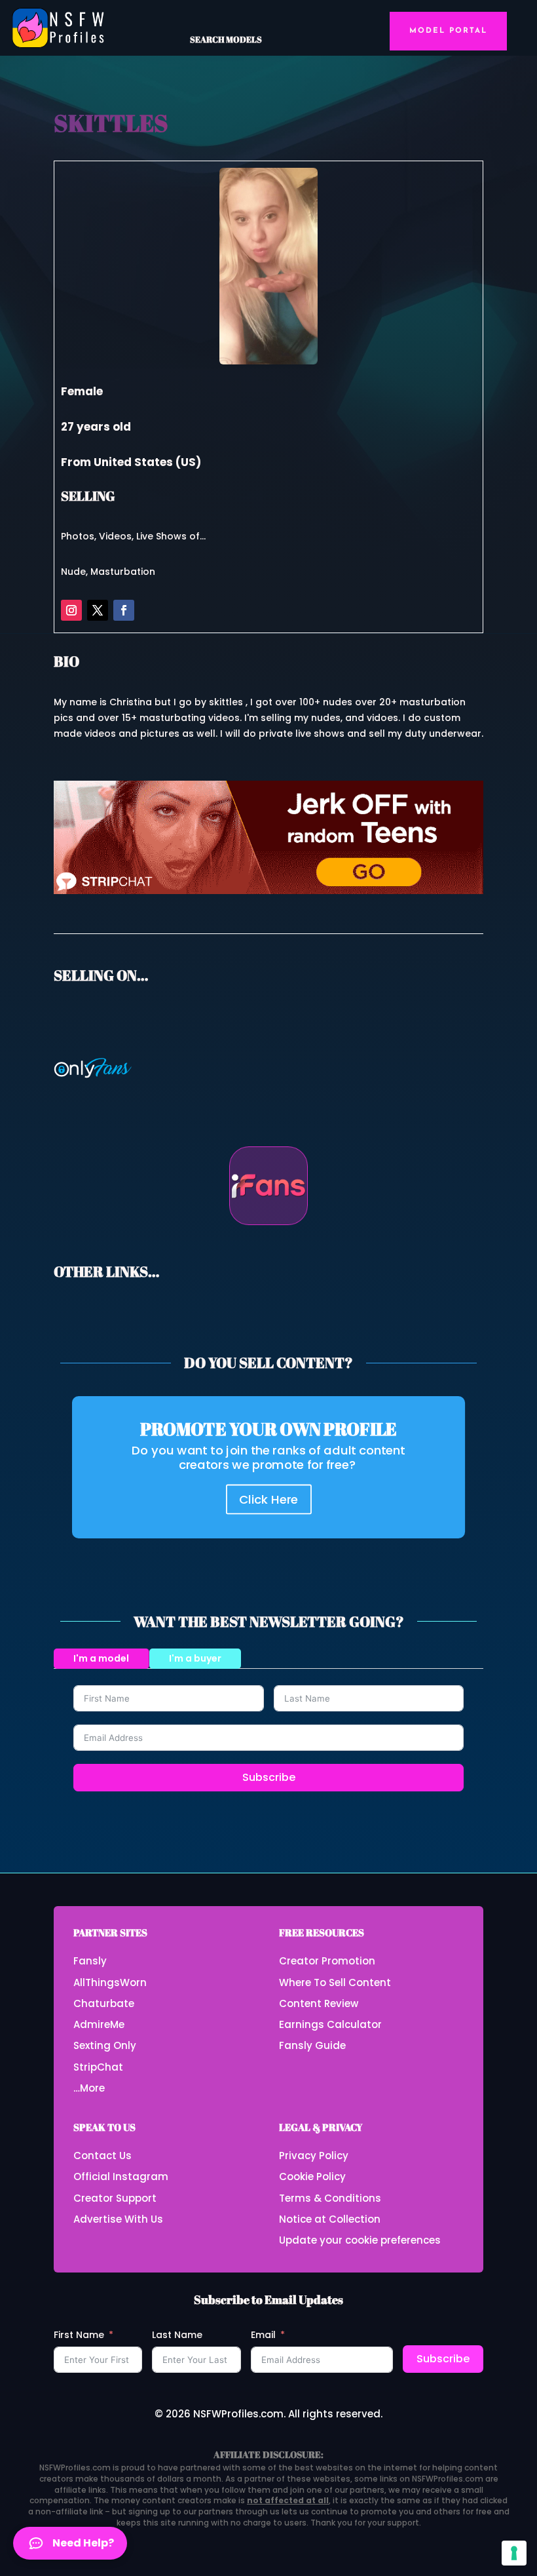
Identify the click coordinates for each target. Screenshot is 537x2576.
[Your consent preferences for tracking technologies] (514, 2553)
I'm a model (101, 1658)
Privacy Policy (314, 2156)
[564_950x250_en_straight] (268, 891)
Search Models (226, 39)
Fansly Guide (312, 2045)
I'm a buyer (195, 1658)
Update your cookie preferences (360, 2240)
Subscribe (269, 1777)
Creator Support (115, 2198)
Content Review (319, 2003)
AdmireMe (99, 2024)
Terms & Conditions (330, 2198)
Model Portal (448, 31)
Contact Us (102, 2156)
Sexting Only (105, 2045)
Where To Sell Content (335, 1982)
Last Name (177, 2335)
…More (89, 2088)
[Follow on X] (98, 610)
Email (263, 2335)
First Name (79, 2335)
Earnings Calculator (330, 2024)
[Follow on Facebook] (124, 610)
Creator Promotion (327, 1961)
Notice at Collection (330, 2219)
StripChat (98, 2067)
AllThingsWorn (110, 1982)
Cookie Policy (312, 2176)
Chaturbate (104, 2003)
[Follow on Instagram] (71, 610)
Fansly (90, 1961)
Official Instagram (121, 2176)
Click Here (269, 1499)
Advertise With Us (118, 2219)
